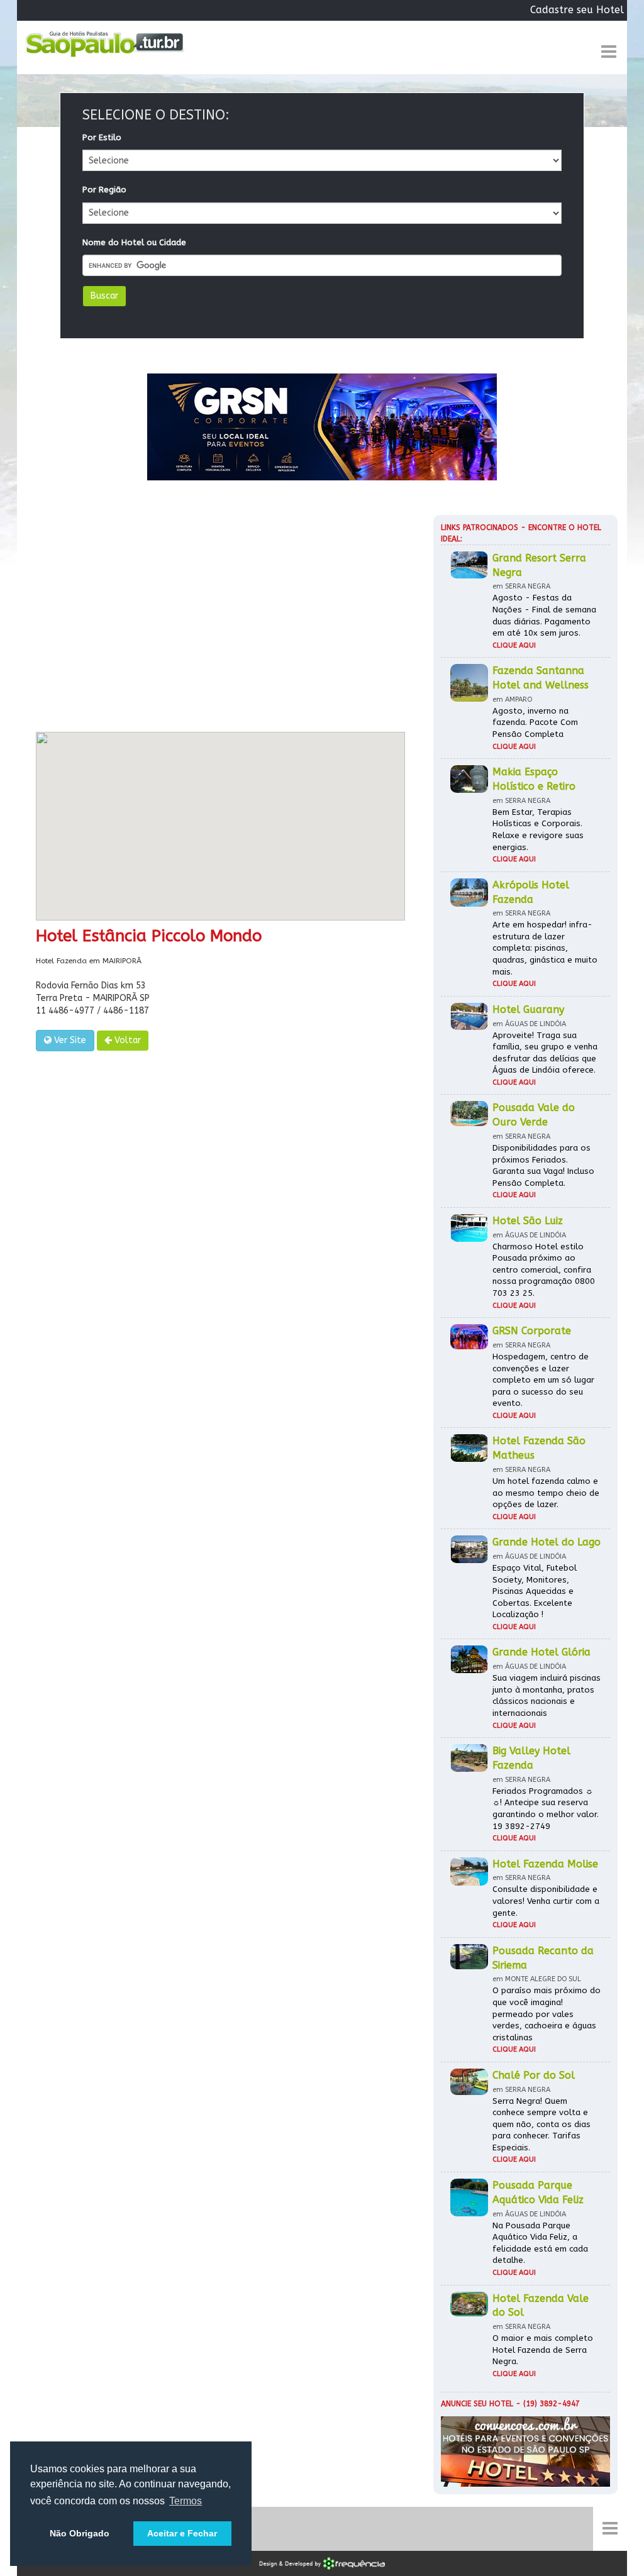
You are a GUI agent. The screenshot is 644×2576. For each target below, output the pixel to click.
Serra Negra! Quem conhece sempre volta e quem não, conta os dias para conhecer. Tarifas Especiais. (541, 2124)
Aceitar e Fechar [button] (182, 2533)
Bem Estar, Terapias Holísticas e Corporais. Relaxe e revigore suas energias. (538, 830)
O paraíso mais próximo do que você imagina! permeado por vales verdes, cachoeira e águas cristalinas (547, 2014)
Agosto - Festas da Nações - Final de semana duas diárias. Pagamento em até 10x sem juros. (544, 615)
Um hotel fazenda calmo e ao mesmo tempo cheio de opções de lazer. (546, 1493)
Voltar (126, 1040)
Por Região (104, 190)
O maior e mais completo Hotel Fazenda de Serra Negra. (543, 2350)
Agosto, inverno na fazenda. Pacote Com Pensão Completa (535, 722)
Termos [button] (186, 2501)
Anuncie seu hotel (477, 2404)
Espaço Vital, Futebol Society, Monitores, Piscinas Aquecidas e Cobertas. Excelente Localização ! (535, 1591)
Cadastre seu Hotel (577, 10)
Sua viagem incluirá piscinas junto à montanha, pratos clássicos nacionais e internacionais (547, 1695)
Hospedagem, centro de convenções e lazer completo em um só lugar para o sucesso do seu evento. (543, 1380)
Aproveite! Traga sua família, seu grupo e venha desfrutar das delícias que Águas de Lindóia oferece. (545, 1053)
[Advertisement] (220, 619)
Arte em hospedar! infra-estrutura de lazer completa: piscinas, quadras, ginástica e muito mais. (545, 948)
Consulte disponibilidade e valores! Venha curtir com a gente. (546, 1901)
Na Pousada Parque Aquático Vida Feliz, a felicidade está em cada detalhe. (540, 2243)
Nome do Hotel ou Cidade (134, 242)
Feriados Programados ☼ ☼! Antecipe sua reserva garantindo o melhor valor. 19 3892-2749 (546, 1809)
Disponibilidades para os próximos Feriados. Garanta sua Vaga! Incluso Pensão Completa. (543, 1165)
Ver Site (69, 1040)
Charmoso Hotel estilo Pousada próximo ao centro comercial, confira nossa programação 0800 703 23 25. (544, 1270)
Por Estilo (102, 137)
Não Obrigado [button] (80, 2533)
